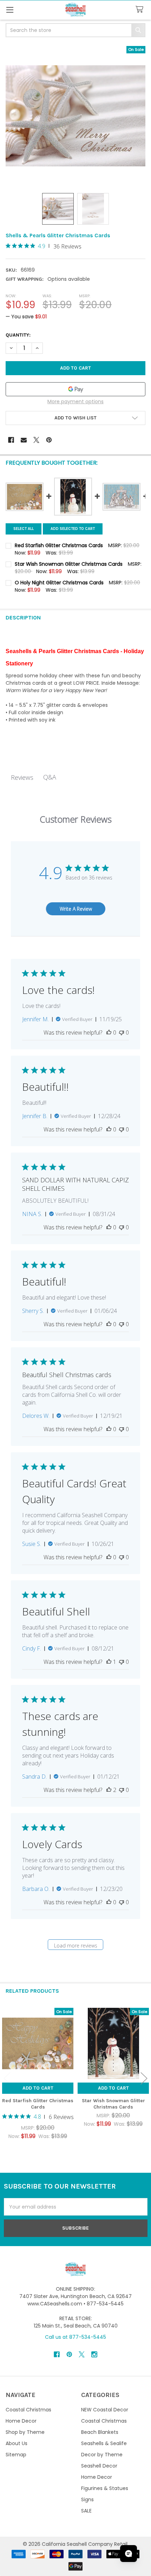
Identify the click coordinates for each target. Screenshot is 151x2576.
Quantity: (18, 335)
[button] (75, 418)
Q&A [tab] (50, 777)
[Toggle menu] (10, 10)
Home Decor (21, 2421)
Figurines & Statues (105, 2488)
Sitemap (16, 2455)
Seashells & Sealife (104, 2443)
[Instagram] (94, 2354)
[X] (36, 440)
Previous (7, 2078)
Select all (24, 529)
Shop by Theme (25, 2432)
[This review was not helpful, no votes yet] (122, 1033)
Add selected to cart (73, 529)
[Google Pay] (75, 389)
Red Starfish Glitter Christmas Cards (38, 2104)
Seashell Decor (99, 2466)
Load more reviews (76, 1946)
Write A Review (76, 909)
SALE (86, 2511)
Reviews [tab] (22, 777)
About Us (17, 2443)
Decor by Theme (102, 2455)
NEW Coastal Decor (105, 2410)
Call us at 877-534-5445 (75, 2337)
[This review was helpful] (109, 1790)
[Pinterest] (49, 440)
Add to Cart (38, 2088)
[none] (75, 116)
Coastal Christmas (28, 2410)
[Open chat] (129, 2554)
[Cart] (141, 10)
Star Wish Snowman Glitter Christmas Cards (113, 2104)
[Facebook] (11, 440)
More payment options (75, 401)
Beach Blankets (100, 2432)
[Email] (24, 440)
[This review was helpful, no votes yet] (109, 1033)
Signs (87, 2499)
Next (144, 2078)
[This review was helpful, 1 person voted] (109, 1662)
